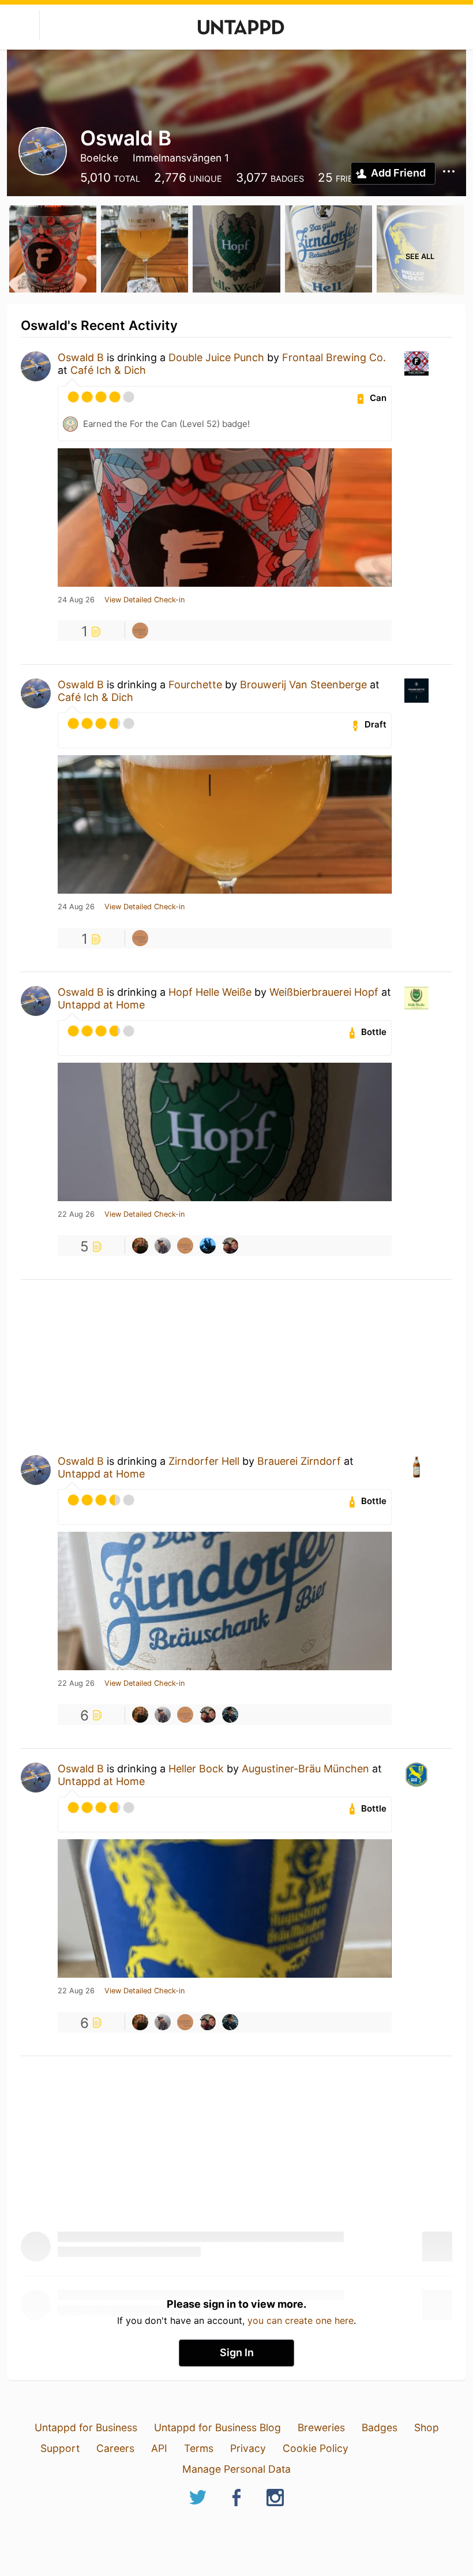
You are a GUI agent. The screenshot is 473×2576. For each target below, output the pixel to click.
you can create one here (301, 2320)
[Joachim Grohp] (230, 1246)
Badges (380, 2427)
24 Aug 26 (76, 600)
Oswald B (81, 357)
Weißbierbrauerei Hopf (324, 992)
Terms (199, 2448)
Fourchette (195, 685)
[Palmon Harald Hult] (230, 1715)
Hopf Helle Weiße (210, 992)
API (159, 2448)
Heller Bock (196, 1769)
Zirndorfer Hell (204, 1461)
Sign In (237, 2352)
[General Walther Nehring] (163, 1246)
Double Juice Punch (216, 357)
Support (60, 2448)
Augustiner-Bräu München (305, 1769)
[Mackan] (140, 631)
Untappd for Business (86, 2427)
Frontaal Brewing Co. (334, 357)
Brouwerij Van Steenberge (303, 685)
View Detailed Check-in (144, 600)
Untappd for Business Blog (217, 2427)
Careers (115, 2448)
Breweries (321, 2427)
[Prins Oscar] (208, 1246)
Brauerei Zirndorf (299, 1461)
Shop (427, 2427)
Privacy (248, 2448)
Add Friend (398, 173)
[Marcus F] (140, 1246)
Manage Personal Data (236, 2469)
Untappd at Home (101, 1005)
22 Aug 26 (76, 1214)
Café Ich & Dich (108, 370)
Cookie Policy (316, 2448)
